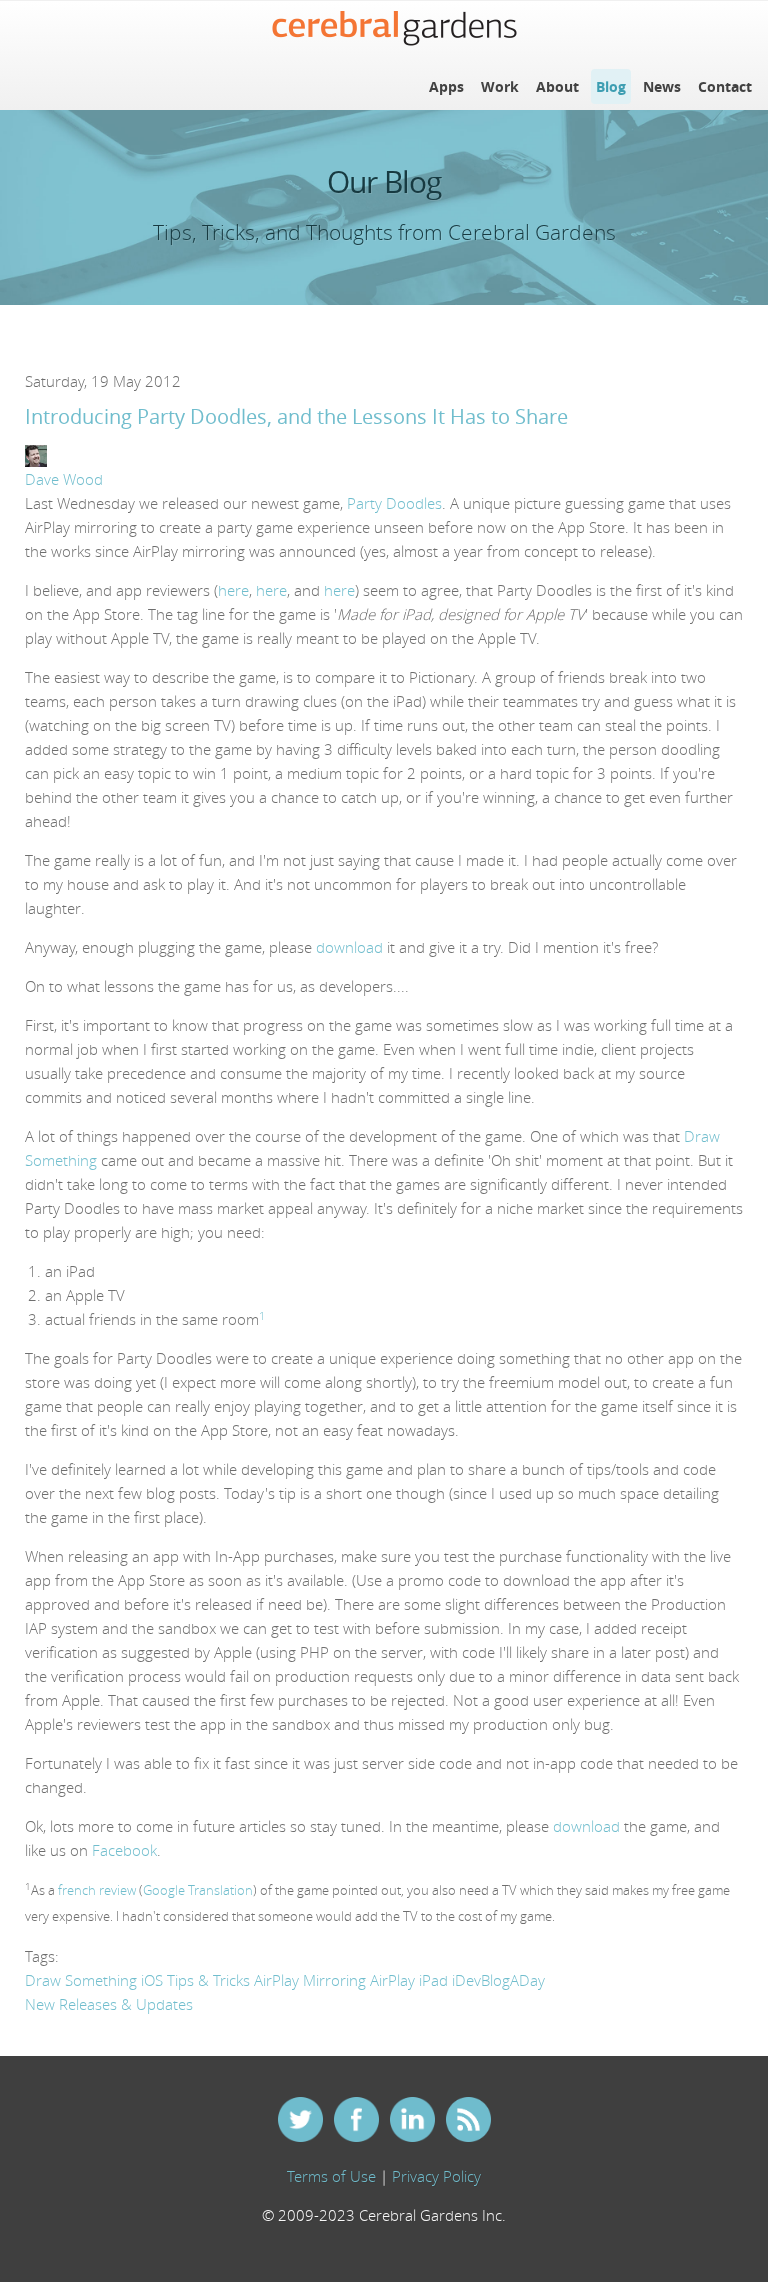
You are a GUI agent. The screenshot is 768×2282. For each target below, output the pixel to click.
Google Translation (198, 1890)
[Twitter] (300, 2122)
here (233, 590)
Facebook (124, 1850)
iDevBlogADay (498, 1980)
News (662, 86)
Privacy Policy (436, 2176)
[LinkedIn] (412, 2122)
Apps (446, 86)
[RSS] (468, 2122)
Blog (611, 86)
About (557, 86)
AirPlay (392, 1980)
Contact (725, 86)
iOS (152, 1980)
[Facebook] (356, 2122)
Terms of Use (331, 2176)
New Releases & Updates (109, 2004)
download (349, 947)
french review (97, 1890)
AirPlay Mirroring (310, 1980)
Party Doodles (394, 503)
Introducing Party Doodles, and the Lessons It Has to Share (296, 417)
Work (500, 86)
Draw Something (81, 1980)
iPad (433, 1980)
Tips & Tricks (208, 1980)
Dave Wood (64, 479)
